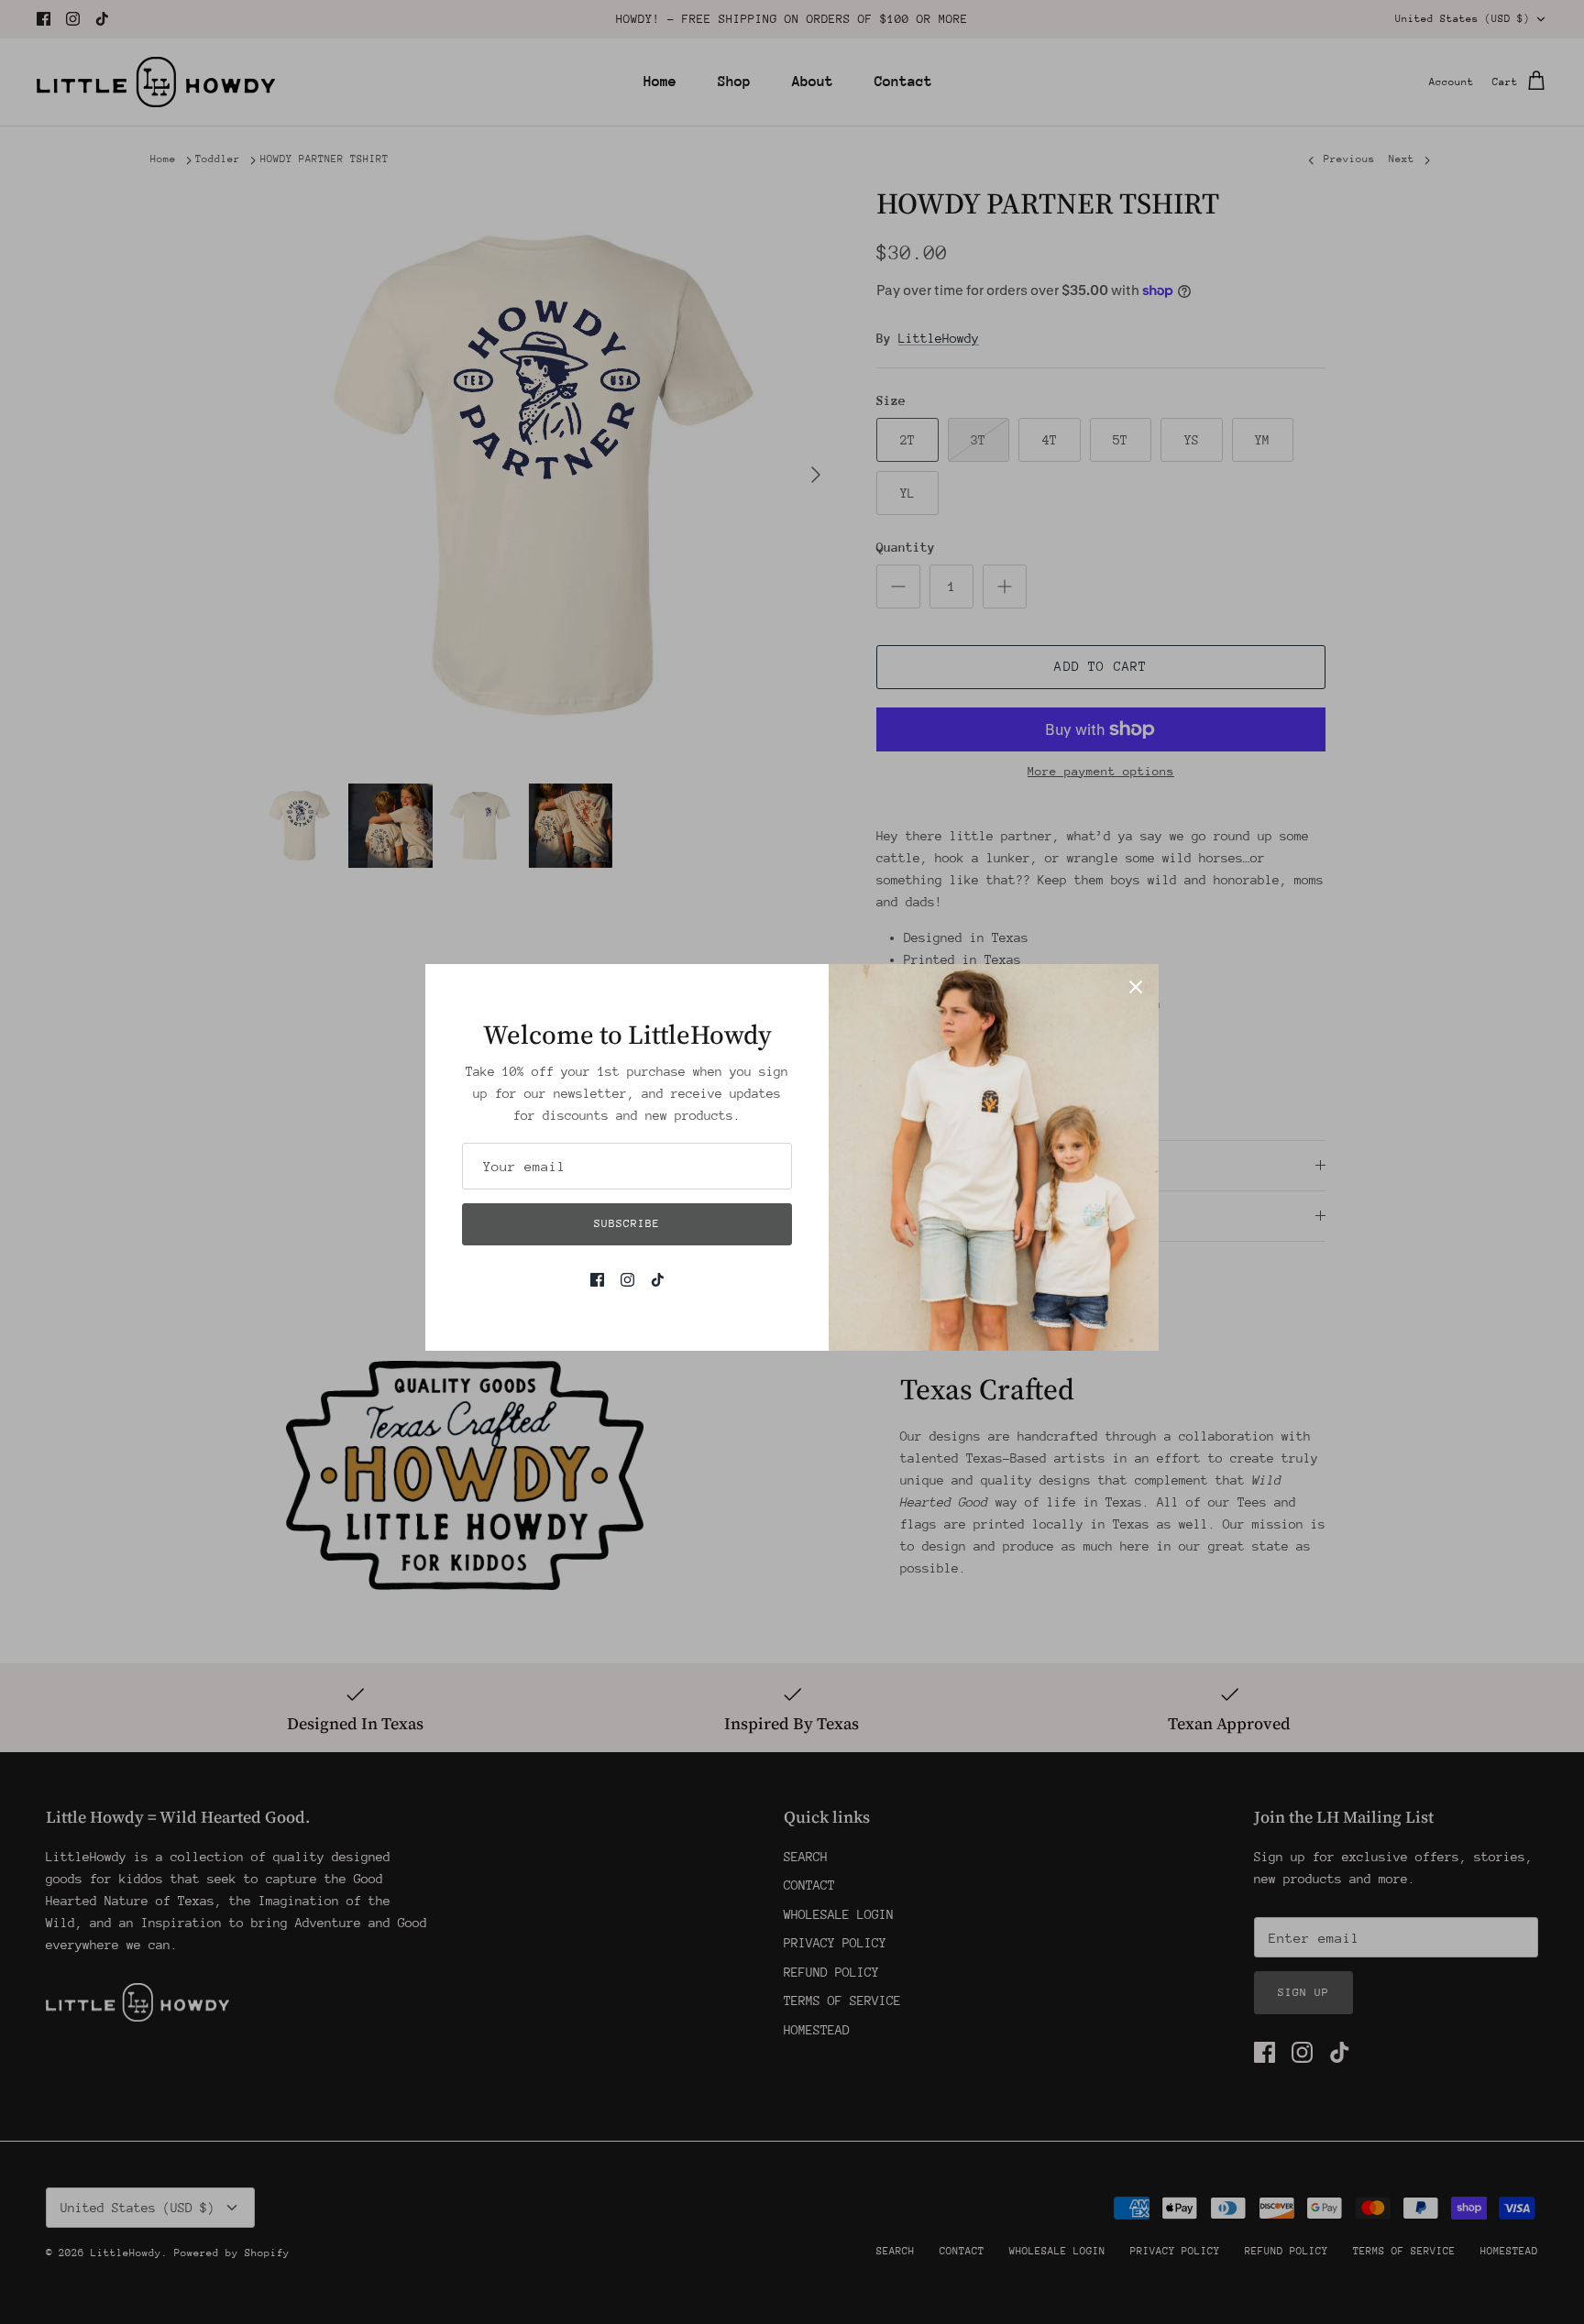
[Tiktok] (658, 1280)
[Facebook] (597, 1280)
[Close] (1136, 987)
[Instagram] (627, 1280)
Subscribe (627, 1223)
